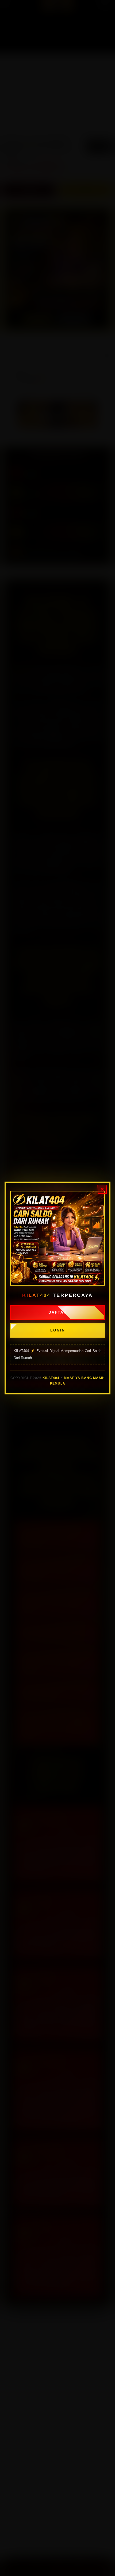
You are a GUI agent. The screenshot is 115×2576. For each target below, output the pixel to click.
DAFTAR (58, 1312)
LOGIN (58, 1330)
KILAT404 (51, 1378)
